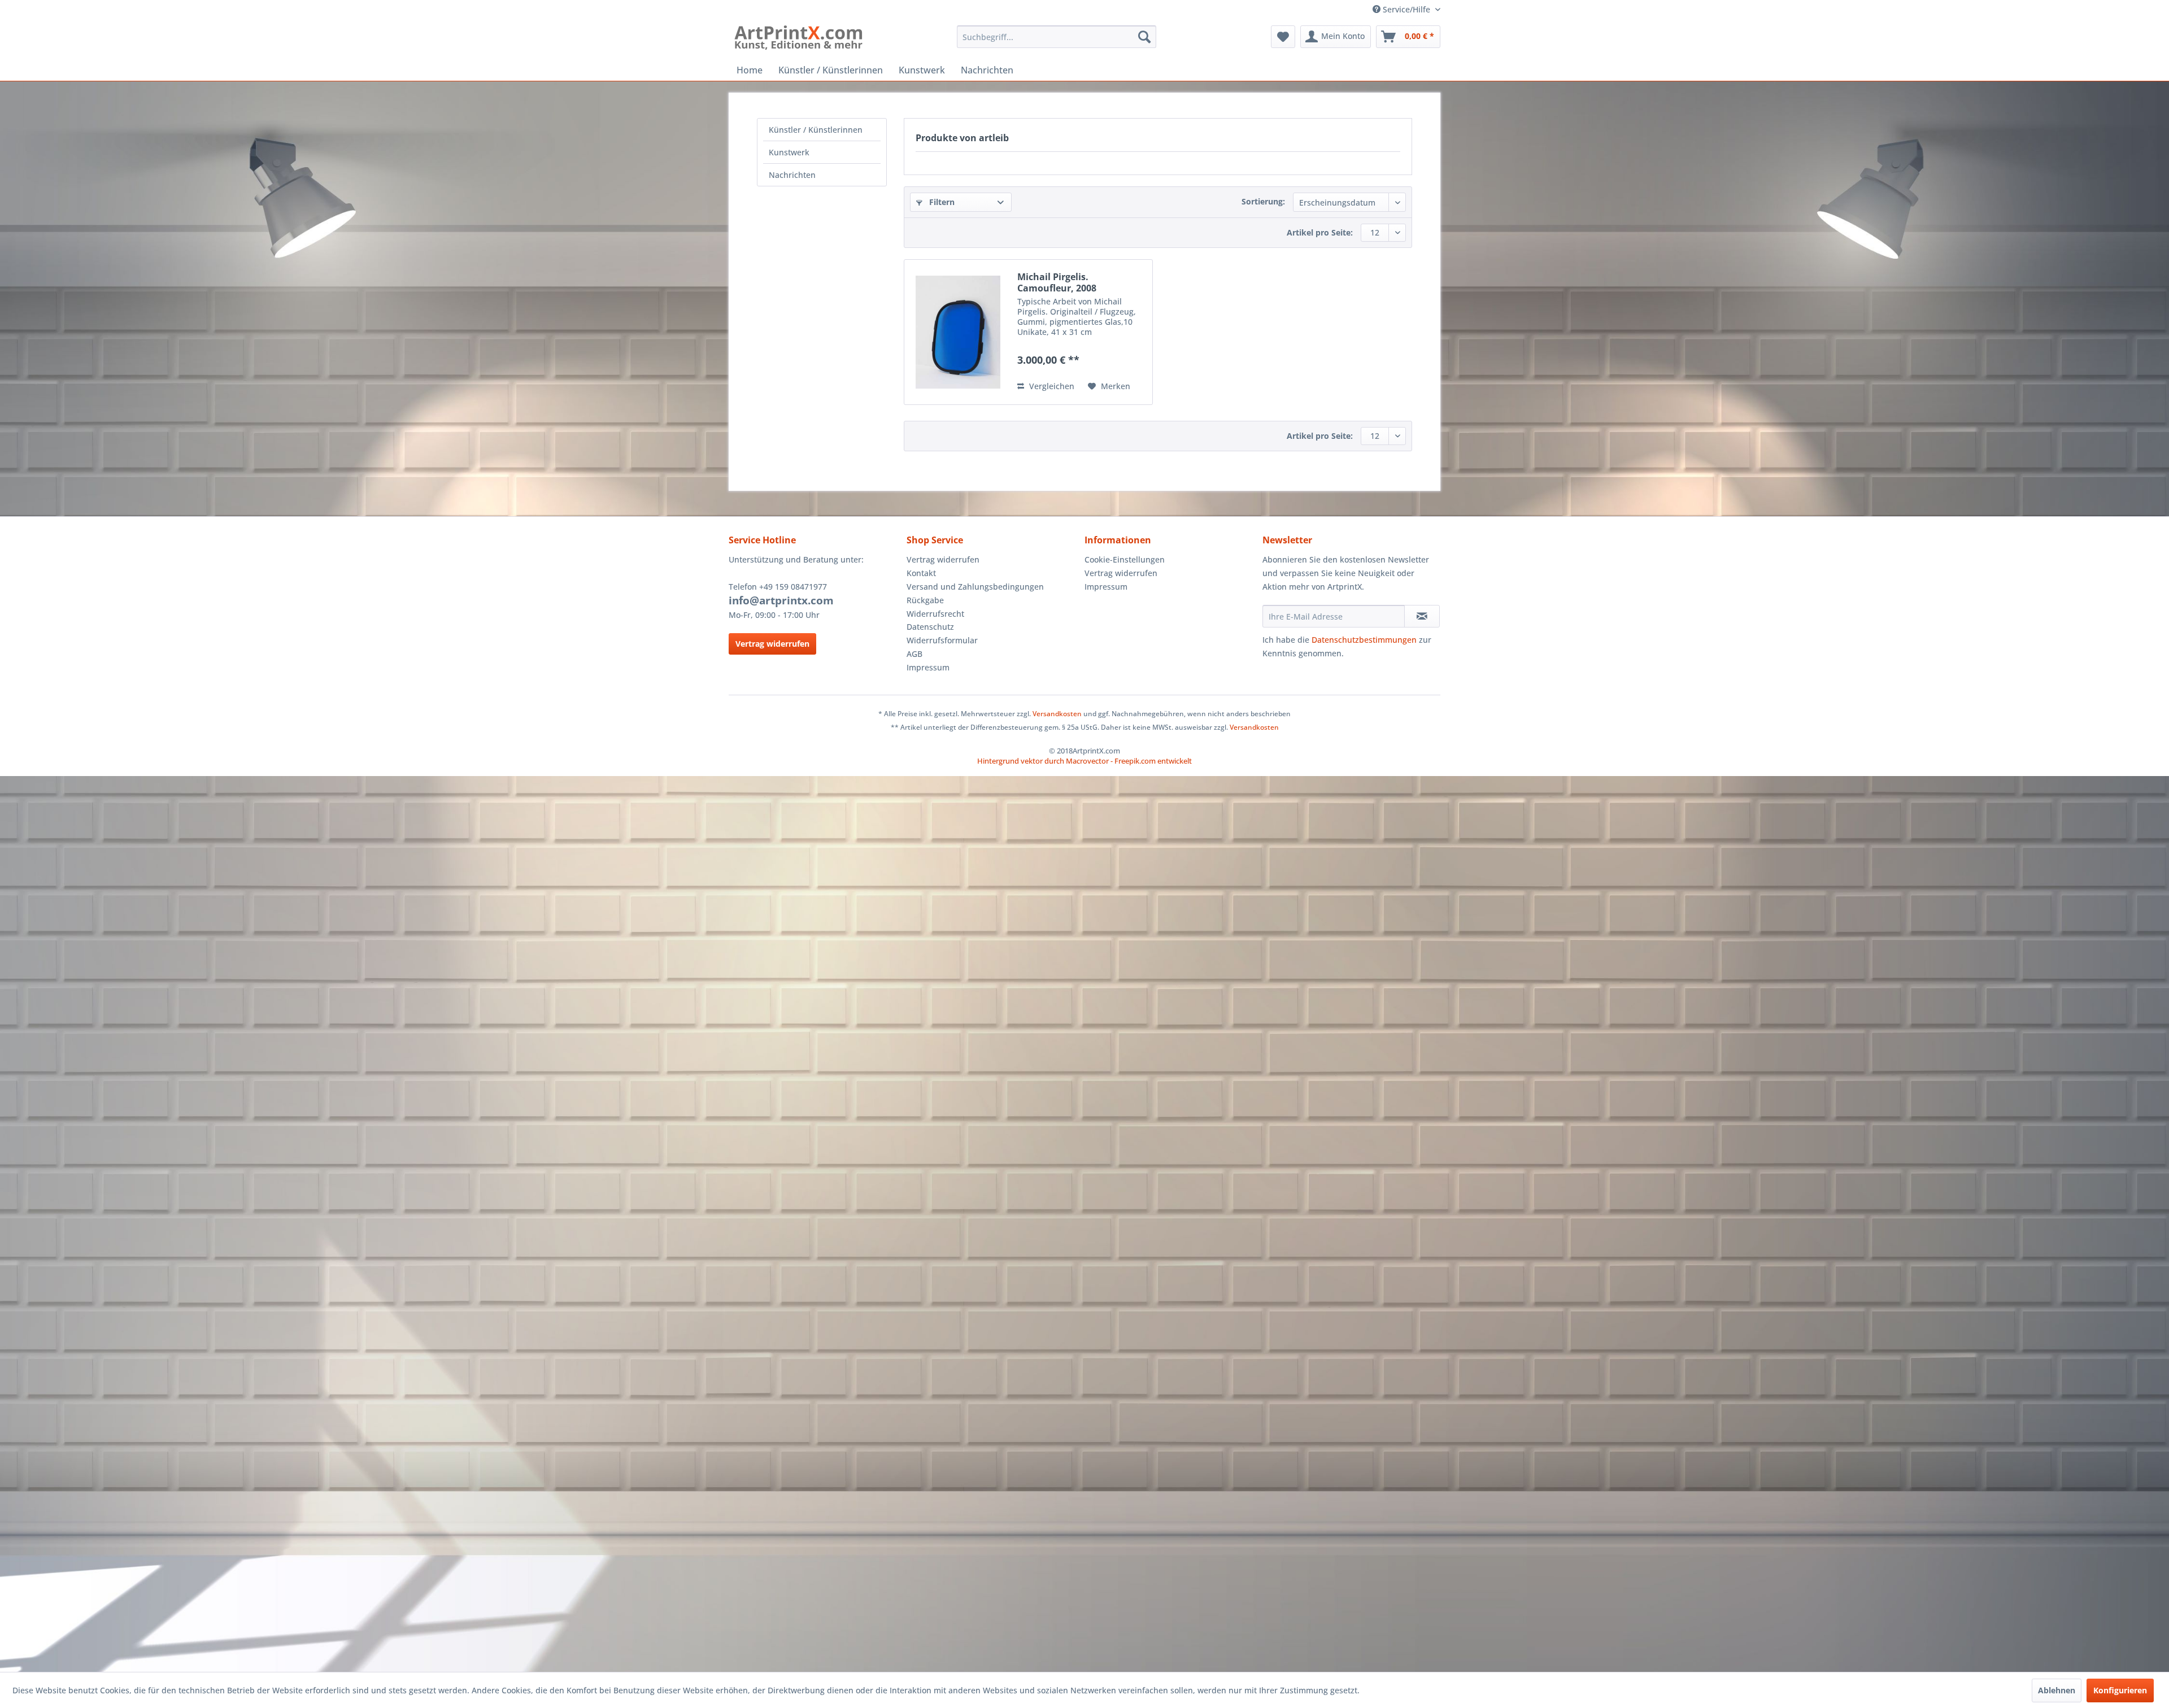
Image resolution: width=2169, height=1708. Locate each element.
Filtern (941, 202)
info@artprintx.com (781, 600)
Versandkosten (1057, 714)
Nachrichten (792, 175)
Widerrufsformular (942, 640)
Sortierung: (1263, 201)
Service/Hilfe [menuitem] (1406, 9)
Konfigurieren (2120, 1690)
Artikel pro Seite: (1320, 232)
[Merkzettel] (1283, 37)
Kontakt (921, 573)
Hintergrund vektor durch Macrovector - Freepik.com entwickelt (1084, 761)
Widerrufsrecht (935, 614)
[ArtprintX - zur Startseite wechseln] (798, 40)
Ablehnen (2057, 1690)
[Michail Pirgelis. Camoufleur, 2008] (958, 332)
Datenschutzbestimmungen (1364, 640)
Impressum (928, 667)
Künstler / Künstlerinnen (816, 130)
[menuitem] (1057, 37)
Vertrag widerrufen (772, 644)
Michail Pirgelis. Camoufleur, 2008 (1057, 282)
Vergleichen (1051, 386)
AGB (914, 654)
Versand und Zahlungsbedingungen (975, 587)
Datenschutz (930, 627)
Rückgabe (925, 600)
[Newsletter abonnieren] (1422, 616)
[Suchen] (1144, 37)
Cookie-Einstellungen (1125, 559)
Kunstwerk (789, 152)
